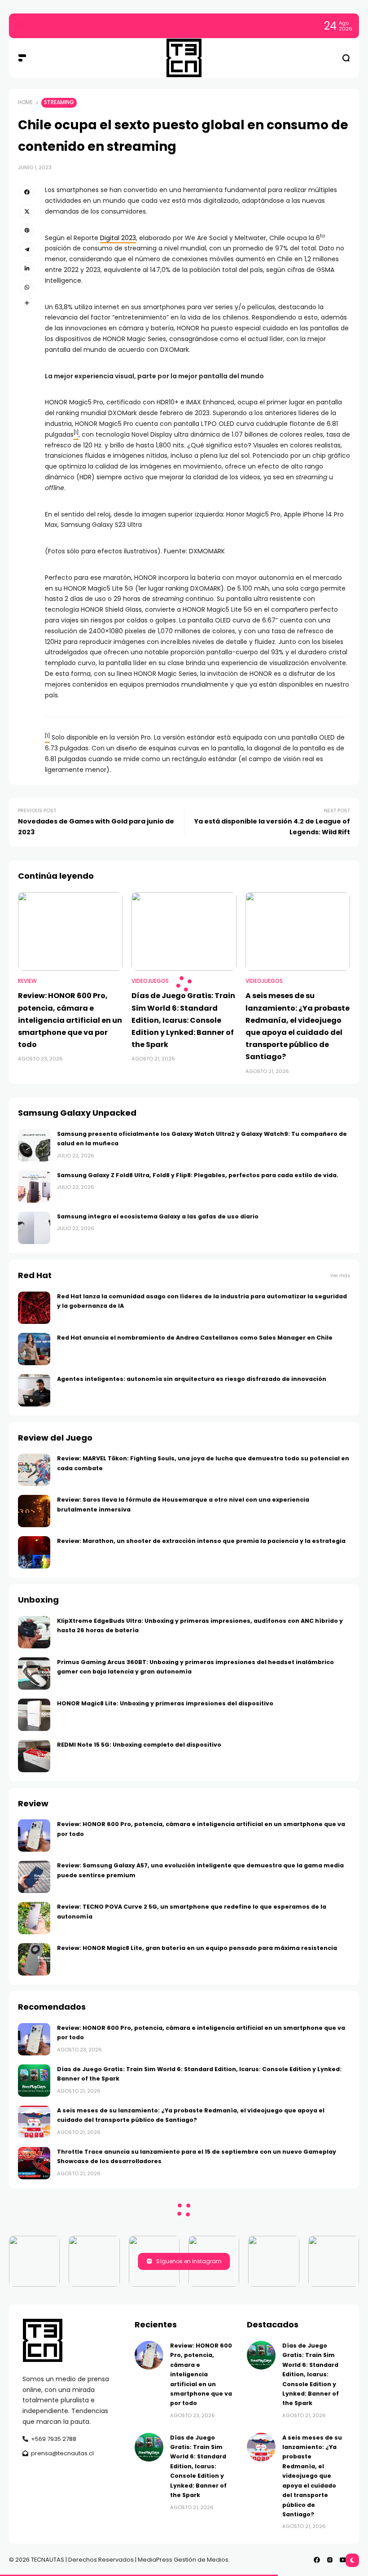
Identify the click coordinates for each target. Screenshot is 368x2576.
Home (25, 102)
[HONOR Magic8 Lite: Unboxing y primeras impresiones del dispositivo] (34, 1715)
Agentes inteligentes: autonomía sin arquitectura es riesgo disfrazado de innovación (192, 1379)
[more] (27, 303)
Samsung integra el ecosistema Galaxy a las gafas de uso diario (158, 1216)
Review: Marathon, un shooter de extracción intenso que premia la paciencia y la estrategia (201, 1541)
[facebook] (27, 192)
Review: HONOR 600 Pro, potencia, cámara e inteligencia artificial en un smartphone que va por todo (185, 26)
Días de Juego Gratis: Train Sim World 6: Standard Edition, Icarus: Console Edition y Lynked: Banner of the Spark (183, 1020)
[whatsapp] (27, 287)
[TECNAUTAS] (184, 58)
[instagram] (330, 2560)
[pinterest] (27, 230)
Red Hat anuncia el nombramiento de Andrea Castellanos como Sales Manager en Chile (195, 1338)
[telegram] (27, 249)
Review (27, 981)
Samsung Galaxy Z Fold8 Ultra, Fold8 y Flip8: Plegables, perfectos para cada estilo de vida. (198, 1175)
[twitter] (27, 211)
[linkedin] (27, 268)
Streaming (59, 102)
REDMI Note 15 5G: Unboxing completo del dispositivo (139, 1745)
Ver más (340, 1276)
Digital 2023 (118, 238)
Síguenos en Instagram (189, 2261)
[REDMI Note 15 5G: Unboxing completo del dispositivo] (34, 1756)
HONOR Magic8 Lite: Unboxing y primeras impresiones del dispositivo (165, 1703)
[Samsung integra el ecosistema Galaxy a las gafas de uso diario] (34, 1228)
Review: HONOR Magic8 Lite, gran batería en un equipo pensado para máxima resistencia (197, 1948)
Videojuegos (150, 981)
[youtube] (343, 2560)
